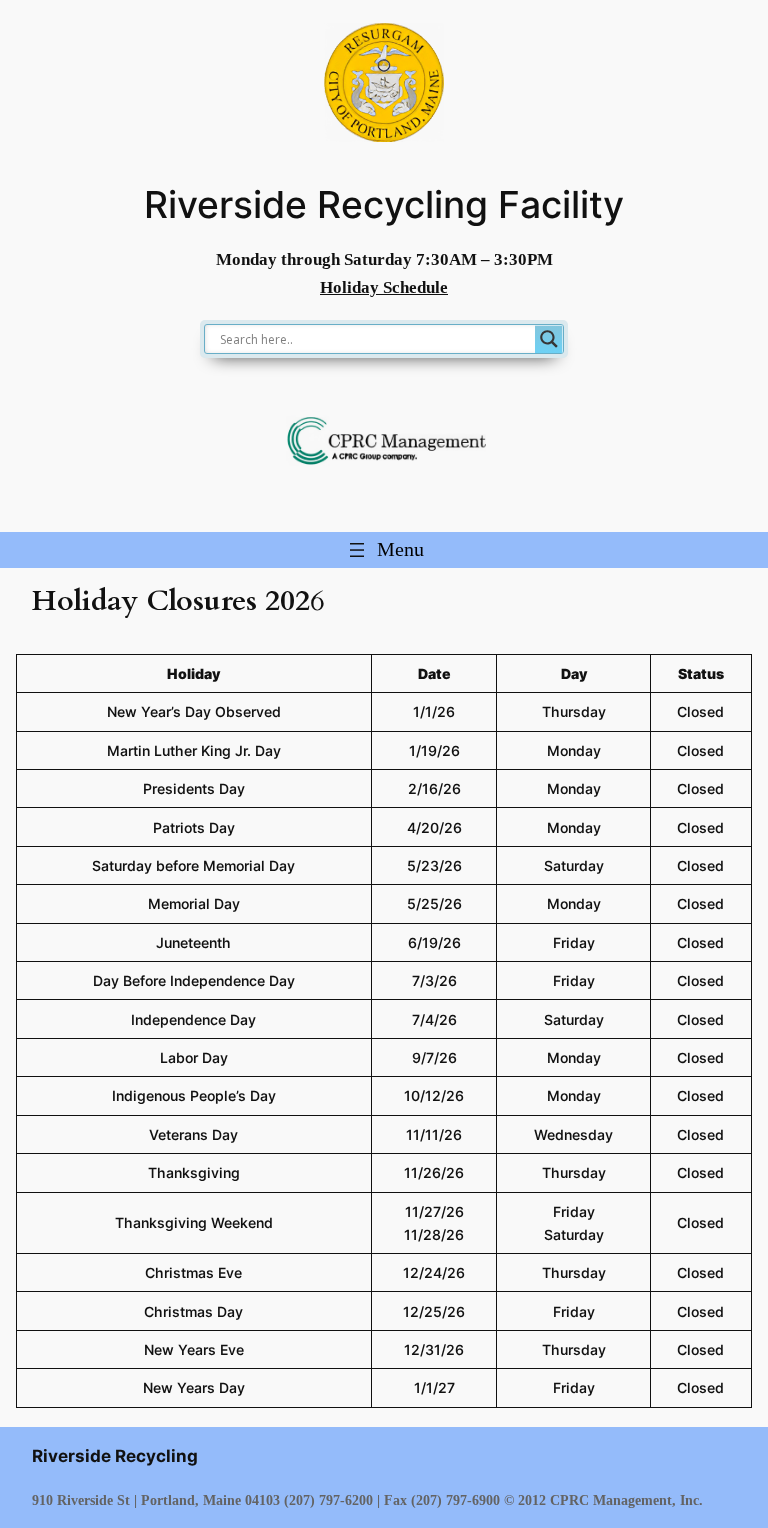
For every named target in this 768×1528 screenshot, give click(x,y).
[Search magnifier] (549, 339)
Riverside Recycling (115, 1456)
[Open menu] (384, 550)
